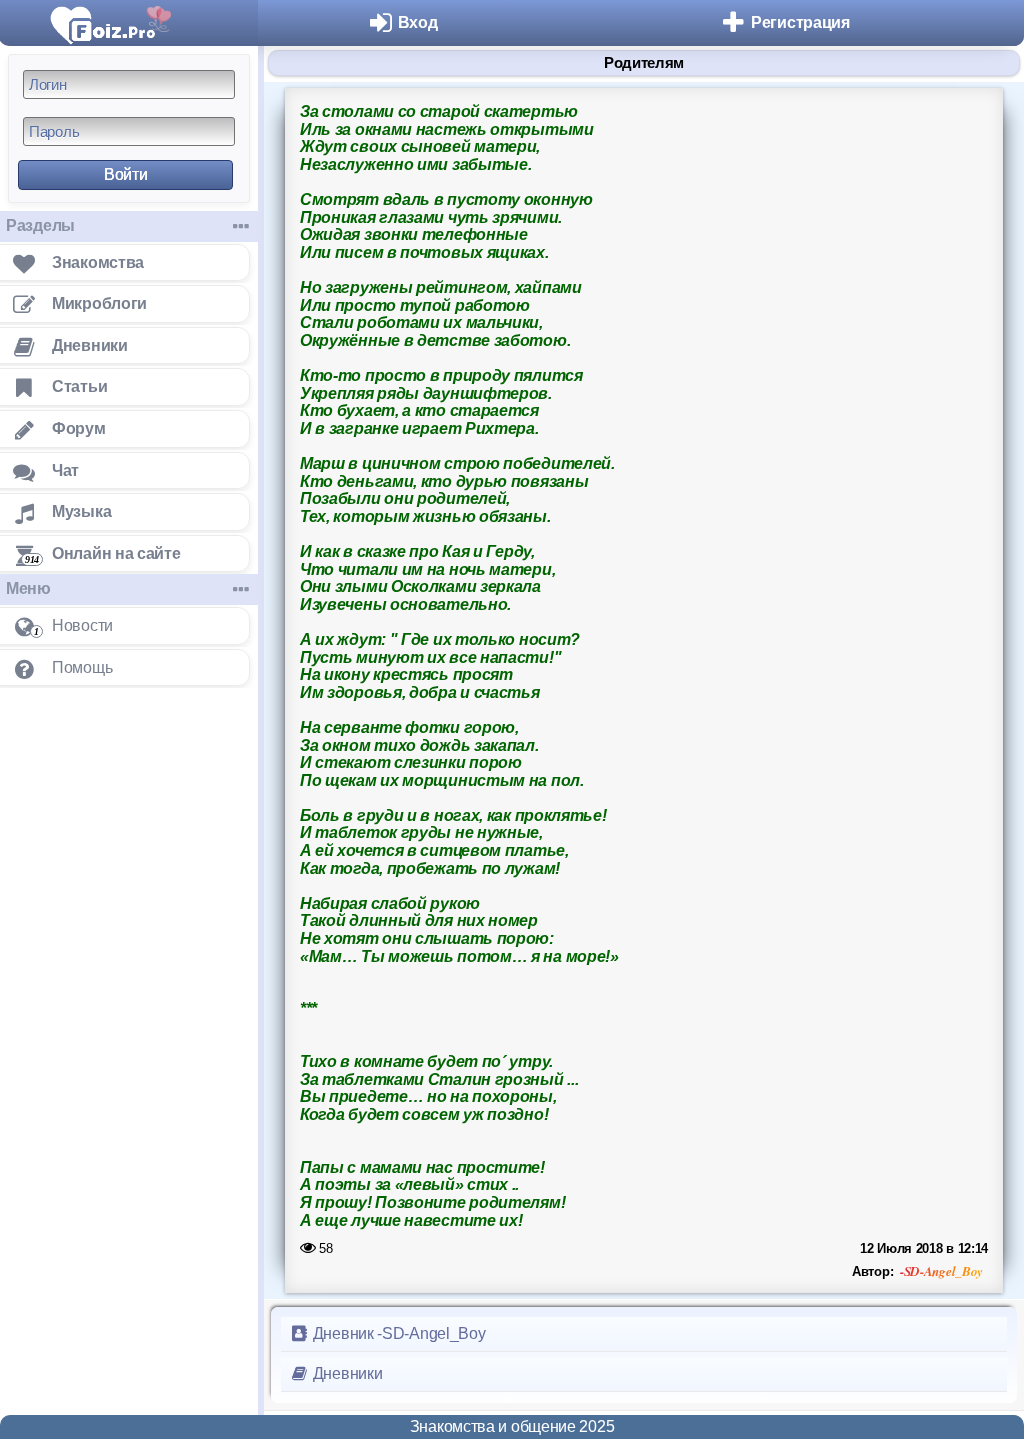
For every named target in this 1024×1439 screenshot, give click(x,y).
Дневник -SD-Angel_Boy (397, 1333)
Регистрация (800, 22)
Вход (418, 22)
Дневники (345, 1373)
